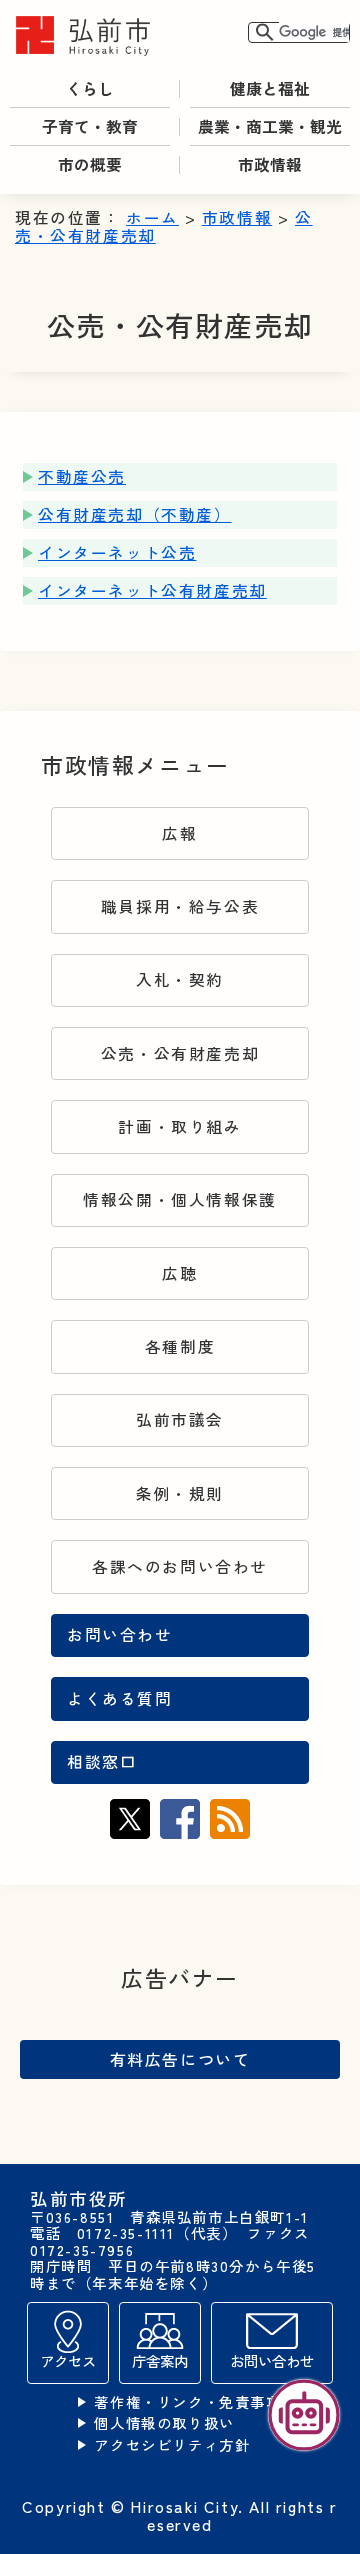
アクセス (68, 2360)
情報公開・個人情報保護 (180, 1199)
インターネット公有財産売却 (152, 590)
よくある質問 (120, 1698)
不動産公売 (82, 476)
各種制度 (180, 1346)
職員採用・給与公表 (180, 906)
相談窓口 (102, 1761)
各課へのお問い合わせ (180, 1566)
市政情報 (237, 217)
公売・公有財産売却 (180, 1053)
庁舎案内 (160, 2360)
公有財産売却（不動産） (135, 514)
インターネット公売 (117, 552)
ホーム (152, 217)
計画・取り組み (179, 1126)
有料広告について (180, 2059)
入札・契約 (180, 979)
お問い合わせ (120, 1634)
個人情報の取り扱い (164, 2423)
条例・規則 (180, 1493)
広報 (179, 833)
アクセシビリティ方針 (172, 2445)
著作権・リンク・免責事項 (187, 2402)
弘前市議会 (180, 1419)
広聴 (179, 1273)
